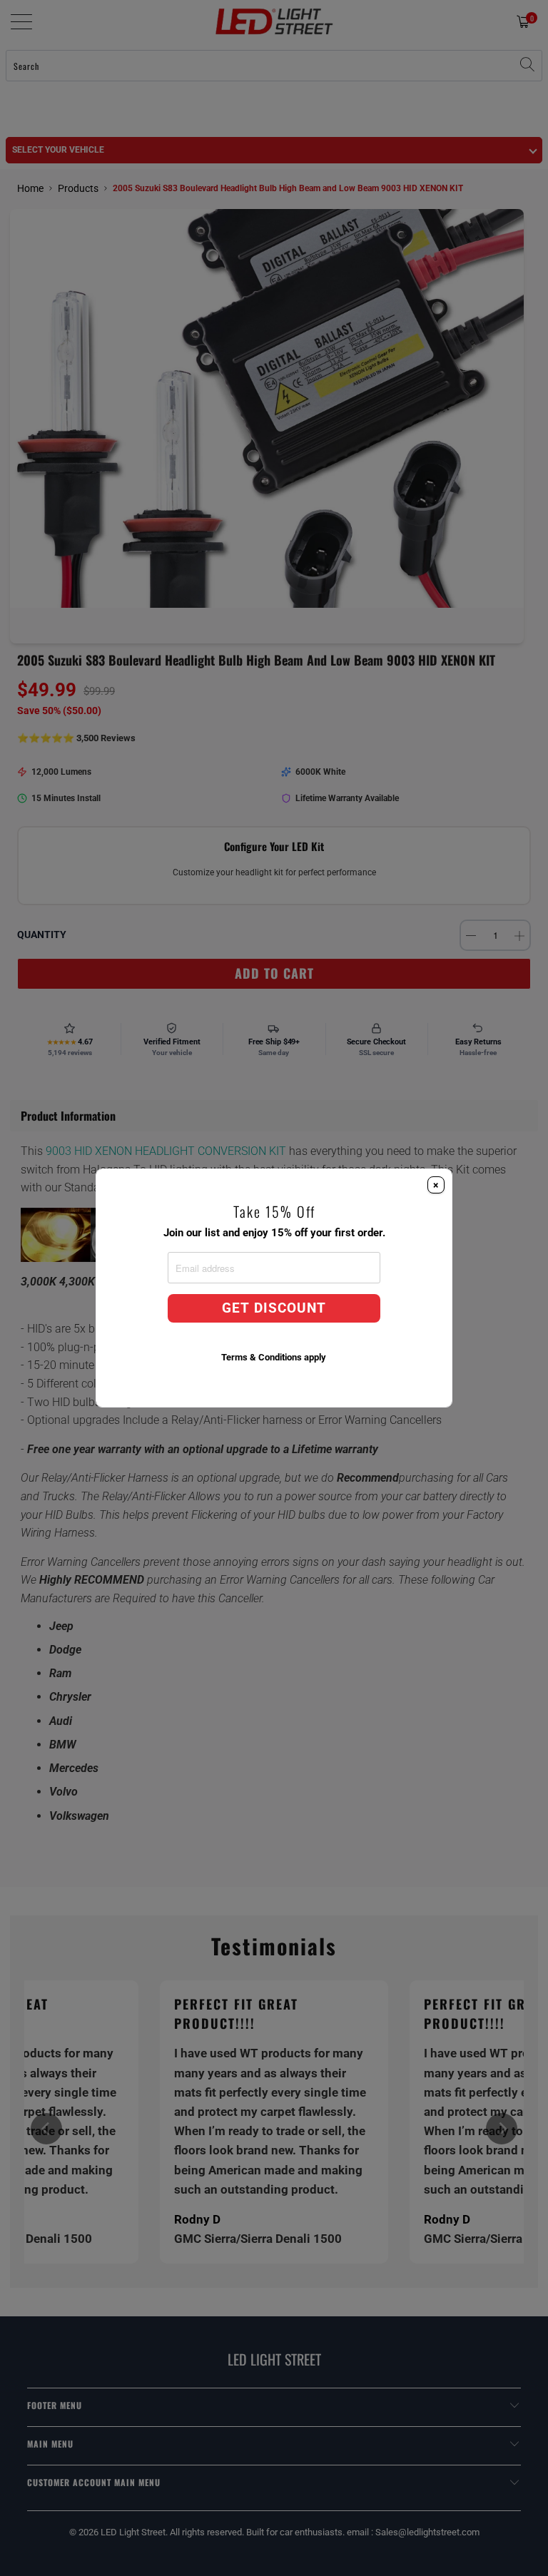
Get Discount (274, 1308)
